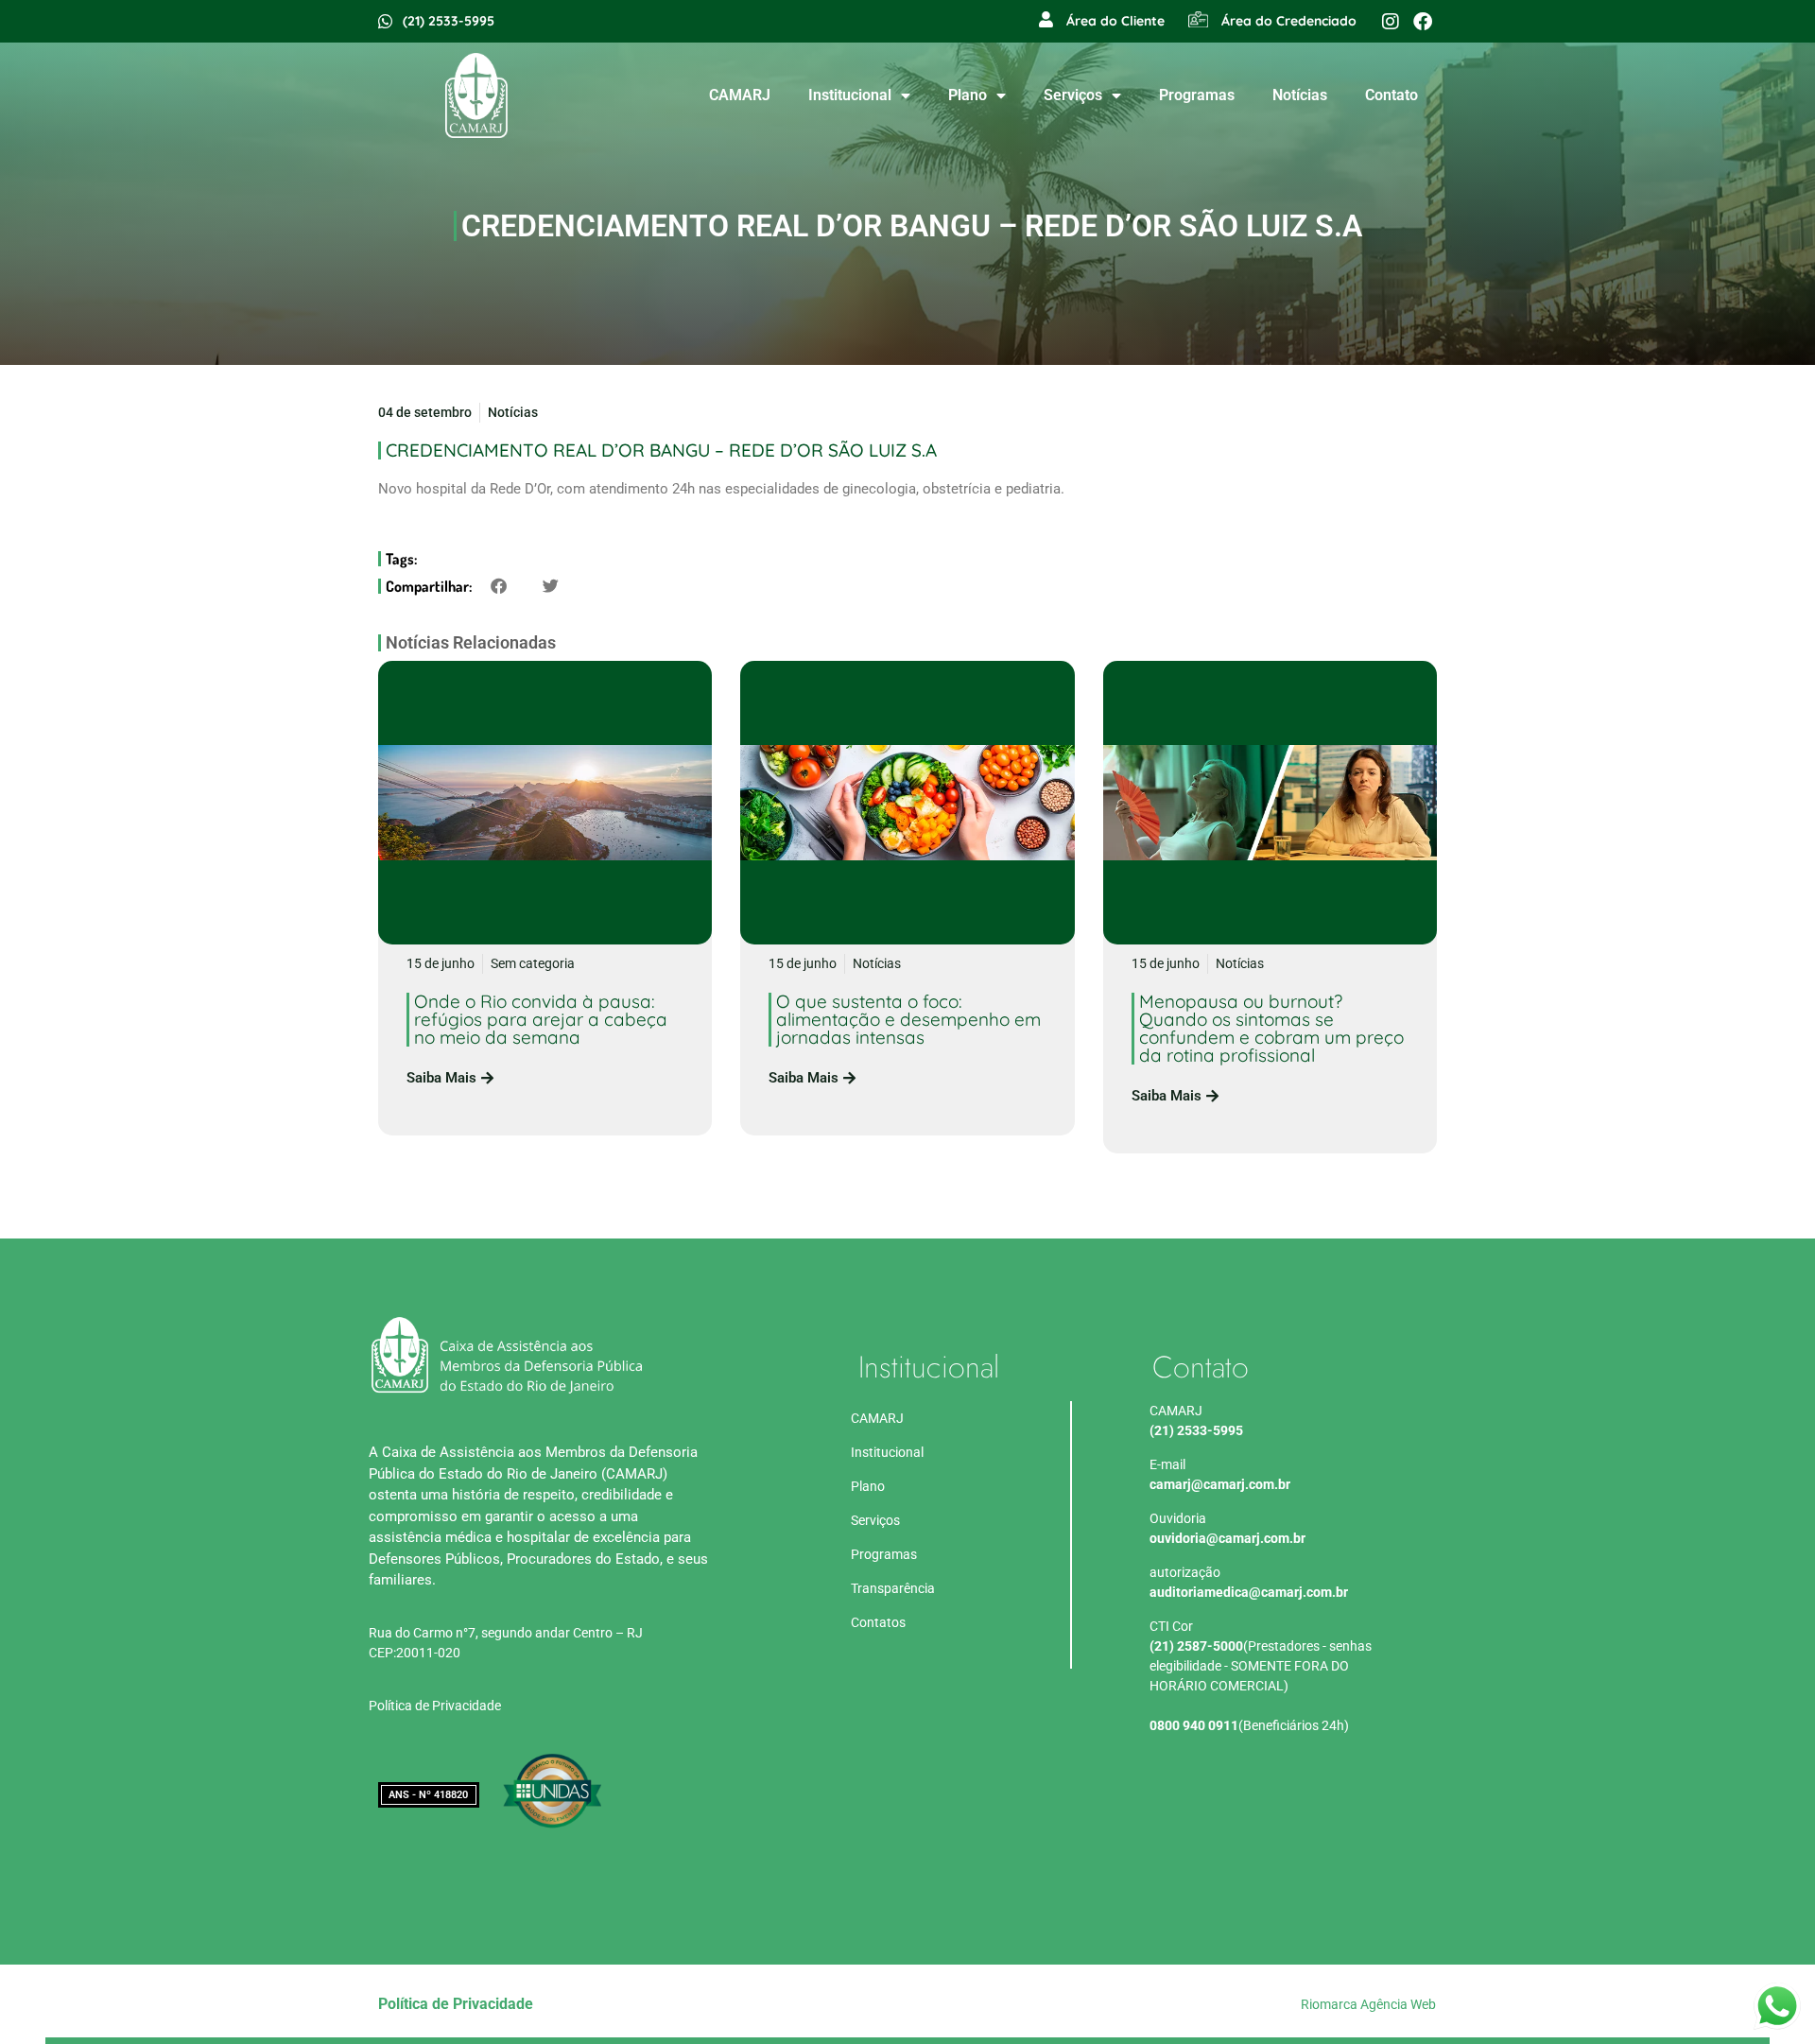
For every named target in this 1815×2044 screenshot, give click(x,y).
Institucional (850, 95)
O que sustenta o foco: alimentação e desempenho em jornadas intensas (908, 1019)
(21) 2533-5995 (1196, 1430)
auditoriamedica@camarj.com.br (1249, 1592)
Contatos (878, 1622)
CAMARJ (740, 95)
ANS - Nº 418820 (428, 1795)
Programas (1197, 95)
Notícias (1300, 95)
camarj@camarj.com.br (1220, 1484)
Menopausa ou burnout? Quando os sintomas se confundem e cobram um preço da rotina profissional (1271, 1028)
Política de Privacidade (435, 1706)
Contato (1391, 95)
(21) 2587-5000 (1196, 1646)
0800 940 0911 (1194, 1725)
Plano (968, 95)
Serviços (1073, 95)
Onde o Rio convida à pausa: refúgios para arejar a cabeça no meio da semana (541, 1019)
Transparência (893, 1588)
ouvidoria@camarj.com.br (1227, 1538)
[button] (499, 586)
